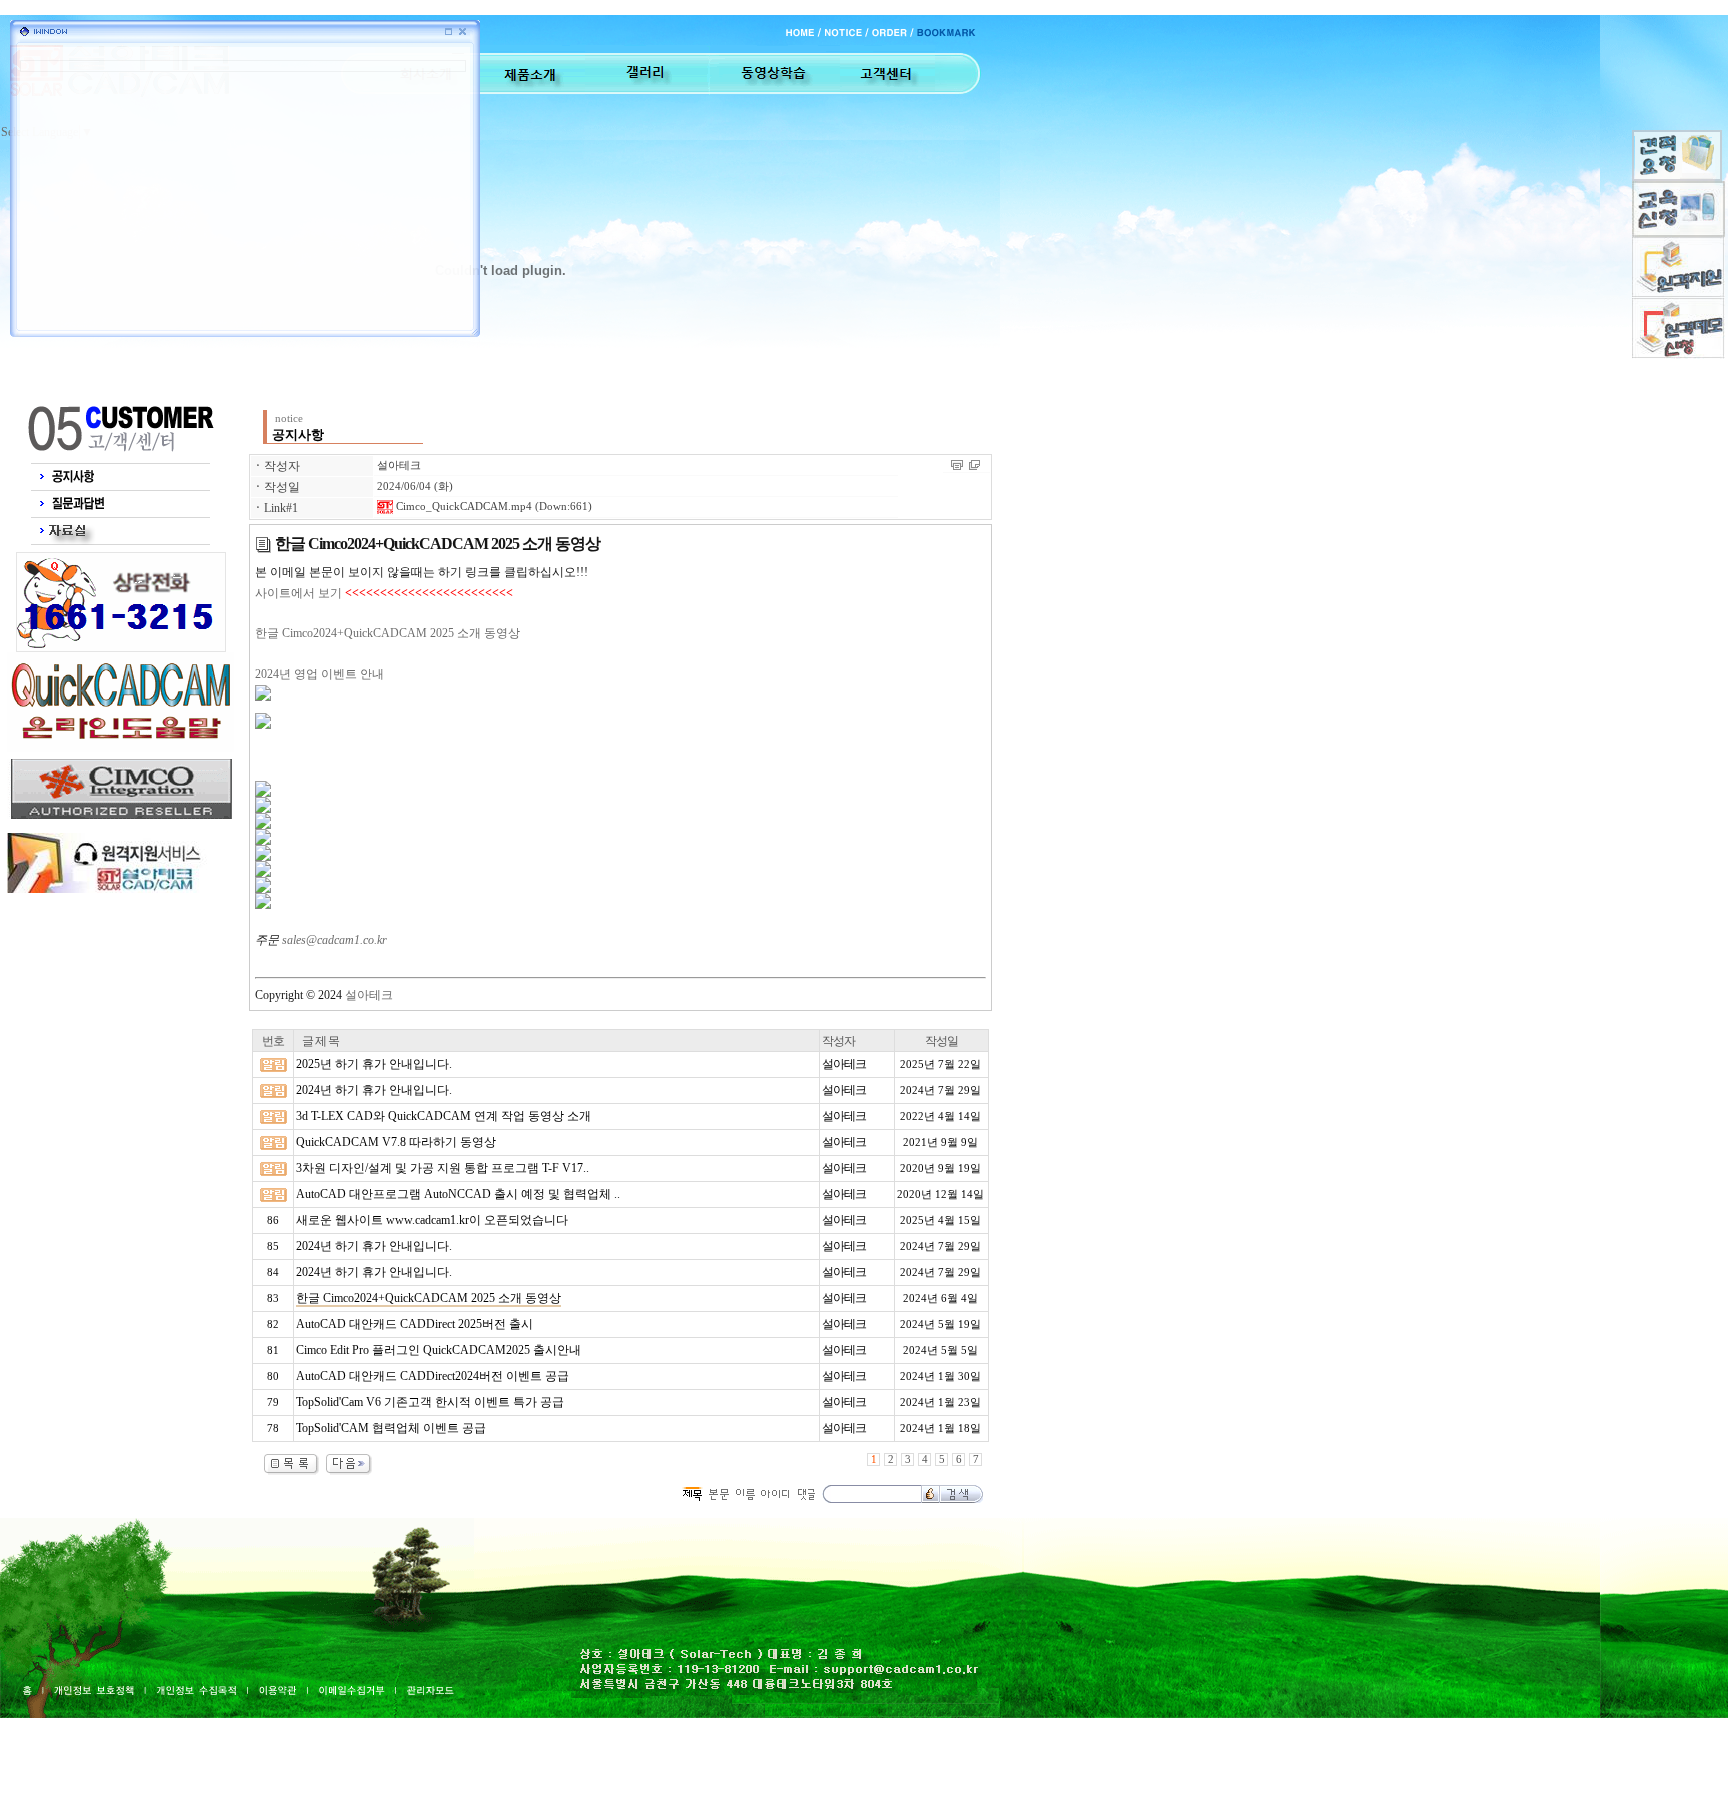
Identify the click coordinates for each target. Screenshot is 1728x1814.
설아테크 (399, 465)
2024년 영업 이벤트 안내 (319, 674)
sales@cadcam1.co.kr (334, 940)
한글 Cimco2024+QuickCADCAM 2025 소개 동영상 (387, 633)
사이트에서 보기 (298, 593)
